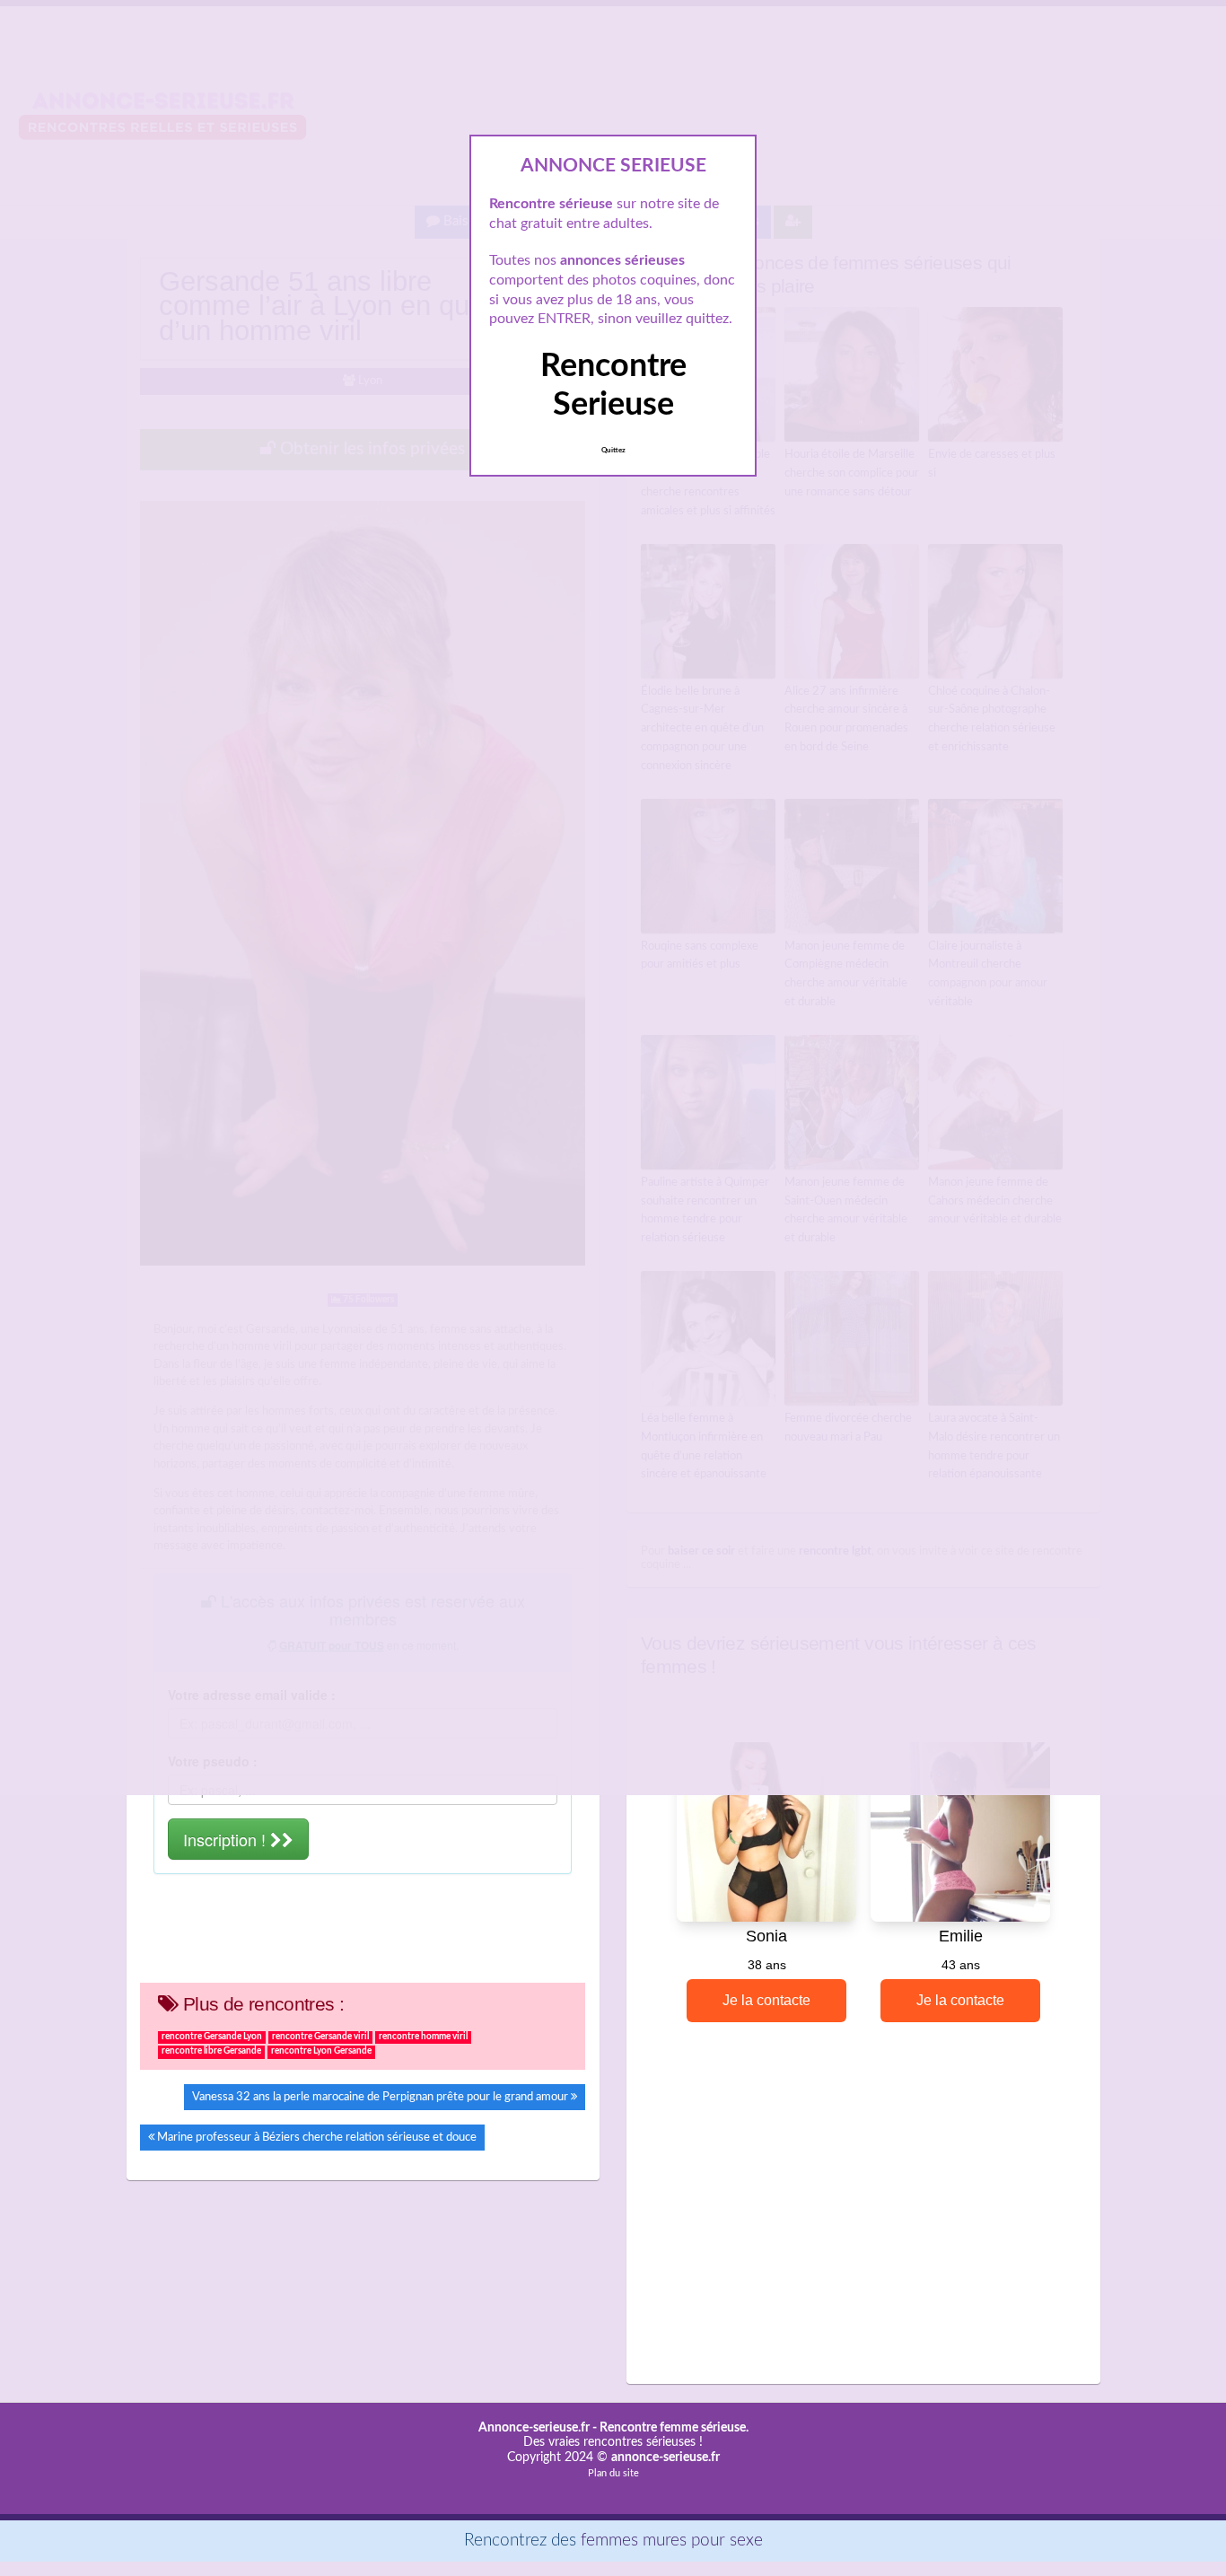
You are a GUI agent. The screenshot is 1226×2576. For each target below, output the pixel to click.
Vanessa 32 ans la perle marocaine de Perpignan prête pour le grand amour (380, 2097)
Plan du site (613, 2473)
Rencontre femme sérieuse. (674, 2428)
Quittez (613, 451)
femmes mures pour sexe (672, 2541)
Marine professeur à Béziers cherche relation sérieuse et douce (317, 2137)
